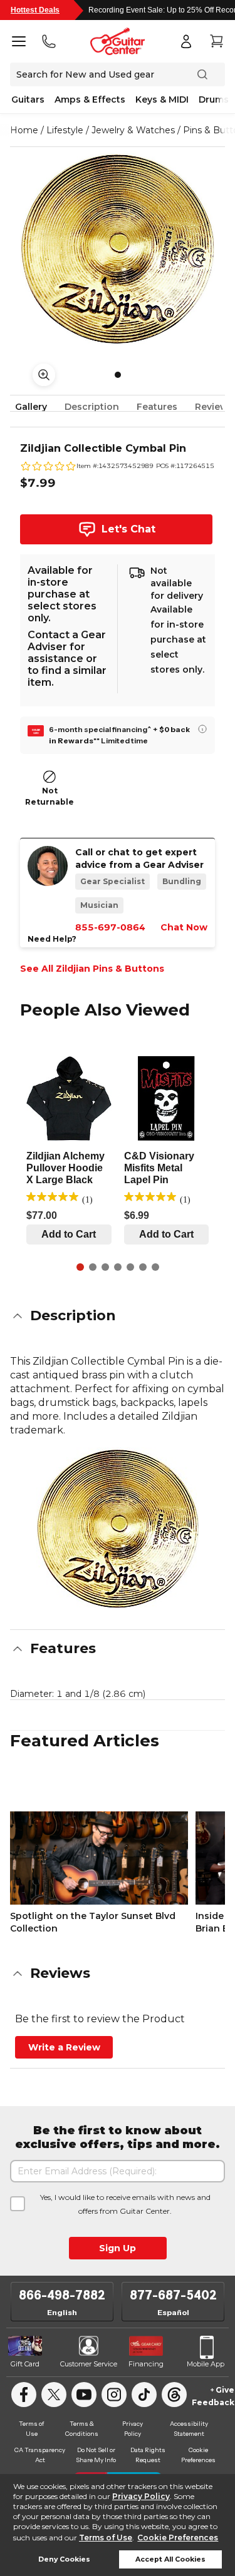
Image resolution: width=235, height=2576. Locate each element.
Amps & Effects (90, 99)
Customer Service (89, 2364)
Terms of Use (106, 2538)
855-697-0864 (110, 927)
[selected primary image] (118, 249)
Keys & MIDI (162, 99)
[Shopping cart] (216, 41)
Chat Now (184, 927)
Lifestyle (65, 130)
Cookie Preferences (178, 2538)
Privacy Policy (141, 2496)
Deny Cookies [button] (64, 2559)
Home (24, 130)
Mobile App (206, 2364)
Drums (214, 99)
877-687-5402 (173, 2295)
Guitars (28, 99)
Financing (146, 2364)
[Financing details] (202, 729)
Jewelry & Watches (133, 130)
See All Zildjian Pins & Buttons (92, 969)
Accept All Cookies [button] (170, 2559)
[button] (118, 1316)
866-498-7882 (62, 2295)
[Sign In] (186, 41)
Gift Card (25, 2364)
